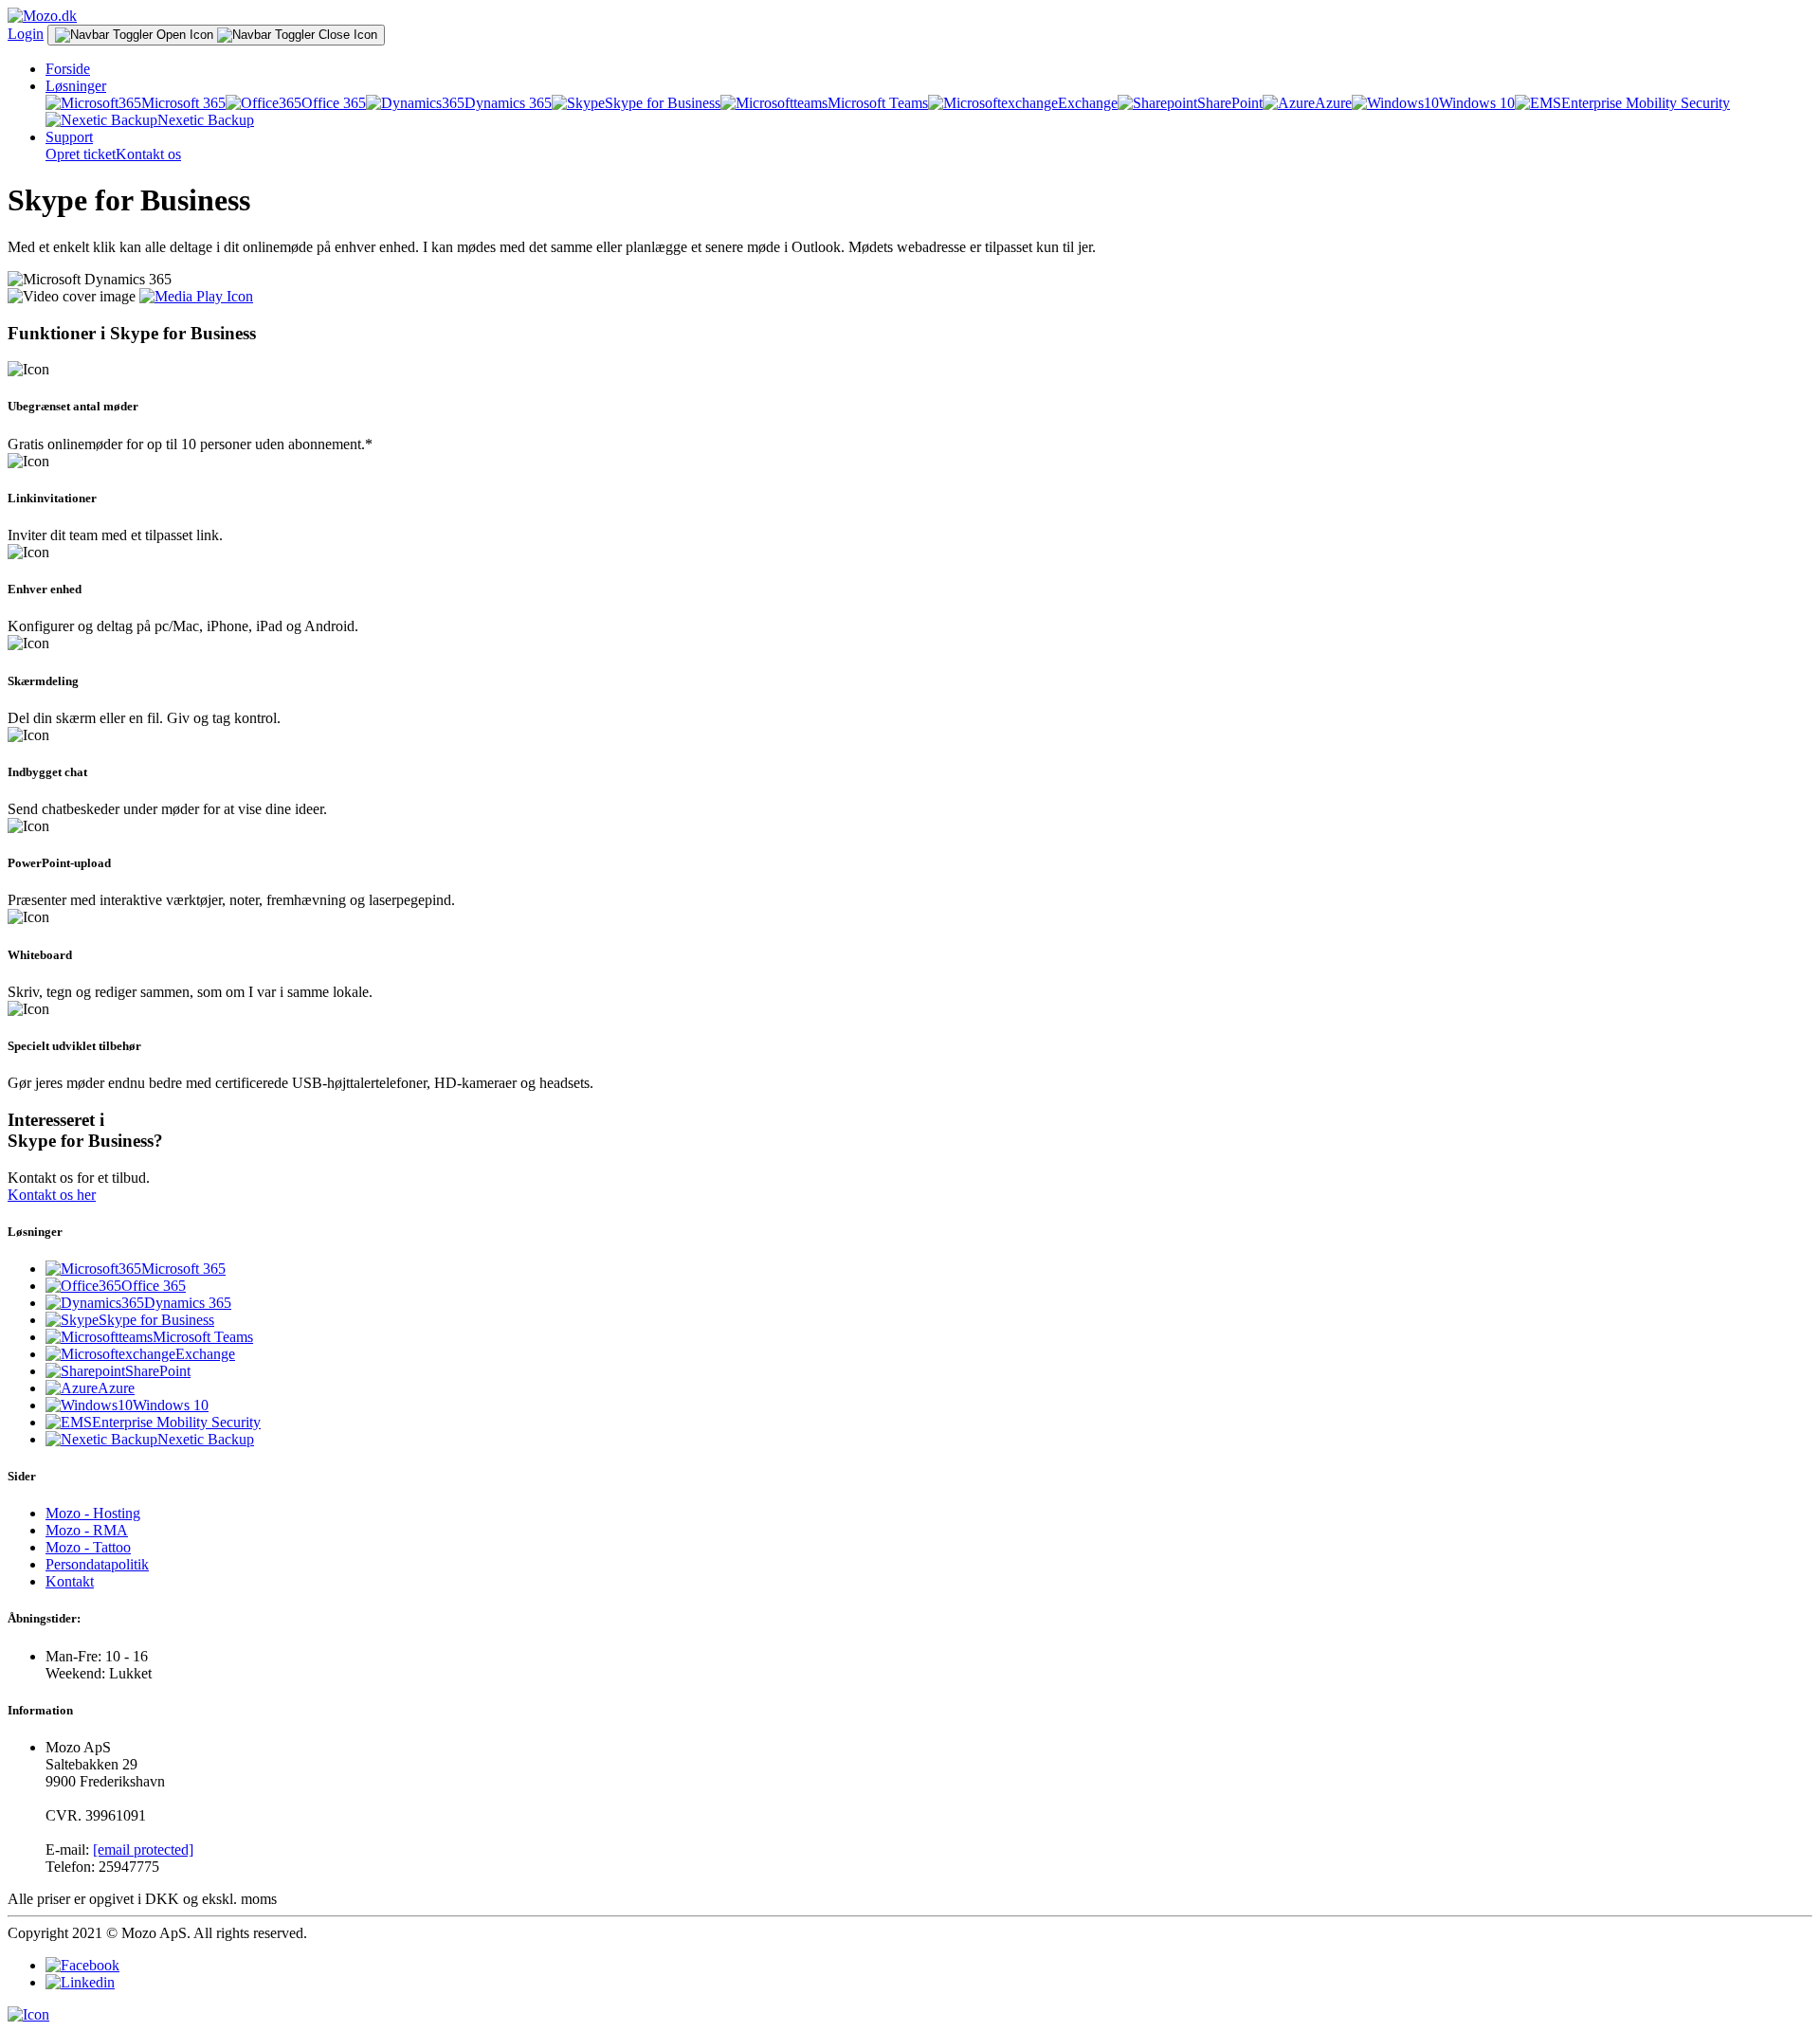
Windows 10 (1477, 103)
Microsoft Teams (878, 103)
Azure (1333, 103)
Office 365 (334, 103)
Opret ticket (81, 154)
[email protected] (143, 1850)
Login (26, 34)
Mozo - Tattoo (88, 1547)
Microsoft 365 (183, 103)
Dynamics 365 (508, 103)
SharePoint (1230, 103)
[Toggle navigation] (216, 35)
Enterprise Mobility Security (1646, 103)
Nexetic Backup (206, 120)
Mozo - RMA (87, 1530)
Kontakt (70, 1581)
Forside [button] (68, 69)
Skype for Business (663, 103)
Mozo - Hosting (93, 1513)
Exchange (1088, 103)
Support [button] (69, 137)
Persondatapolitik (97, 1564)
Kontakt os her (52, 1195)
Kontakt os (148, 154)
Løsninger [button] (76, 86)
